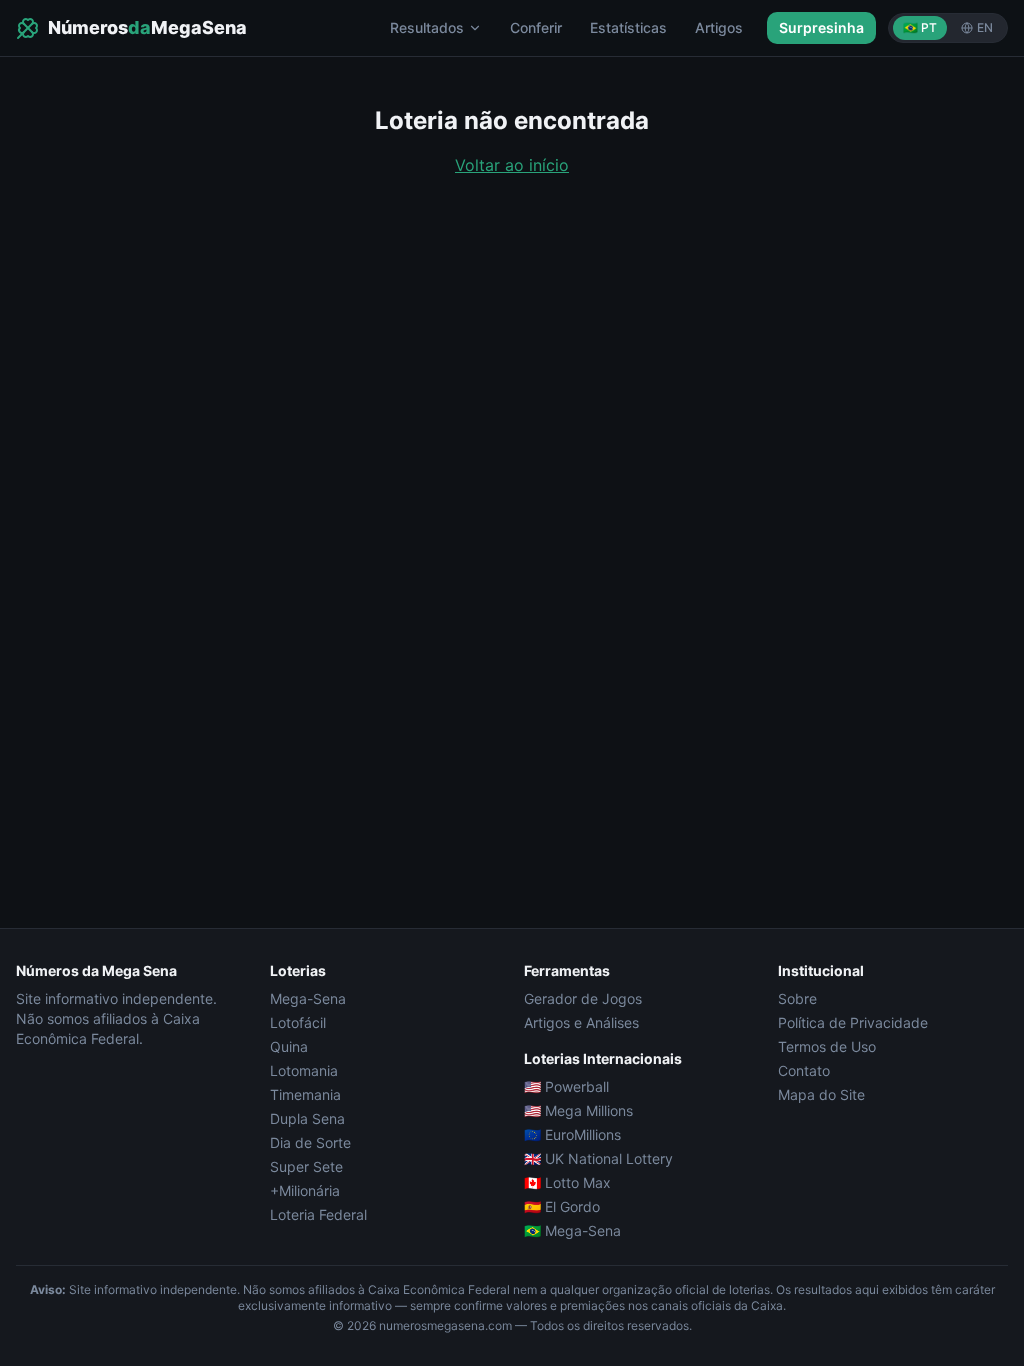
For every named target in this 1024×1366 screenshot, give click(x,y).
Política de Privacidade (853, 1022)
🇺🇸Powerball (566, 1086)
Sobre (797, 998)
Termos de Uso (827, 1046)
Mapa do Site (821, 1094)
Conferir (536, 27)
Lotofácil (298, 1022)
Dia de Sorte (310, 1142)
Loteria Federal (318, 1214)
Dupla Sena (307, 1118)
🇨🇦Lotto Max (567, 1182)
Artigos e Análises (581, 1022)
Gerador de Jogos (583, 998)
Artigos (719, 27)
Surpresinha (821, 27)
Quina (289, 1046)
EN (985, 27)
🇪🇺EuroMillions (572, 1134)
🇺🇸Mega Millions (578, 1110)
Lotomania (304, 1070)
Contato (804, 1070)
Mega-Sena (308, 998)
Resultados (427, 27)
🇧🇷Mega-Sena (572, 1230)
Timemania (305, 1094)
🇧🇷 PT (920, 27)
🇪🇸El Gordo (562, 1206)
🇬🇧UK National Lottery (598, 1158)
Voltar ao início (512, 165)
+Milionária (305, 1190)
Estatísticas (628, 27)
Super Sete (306, 1166)
